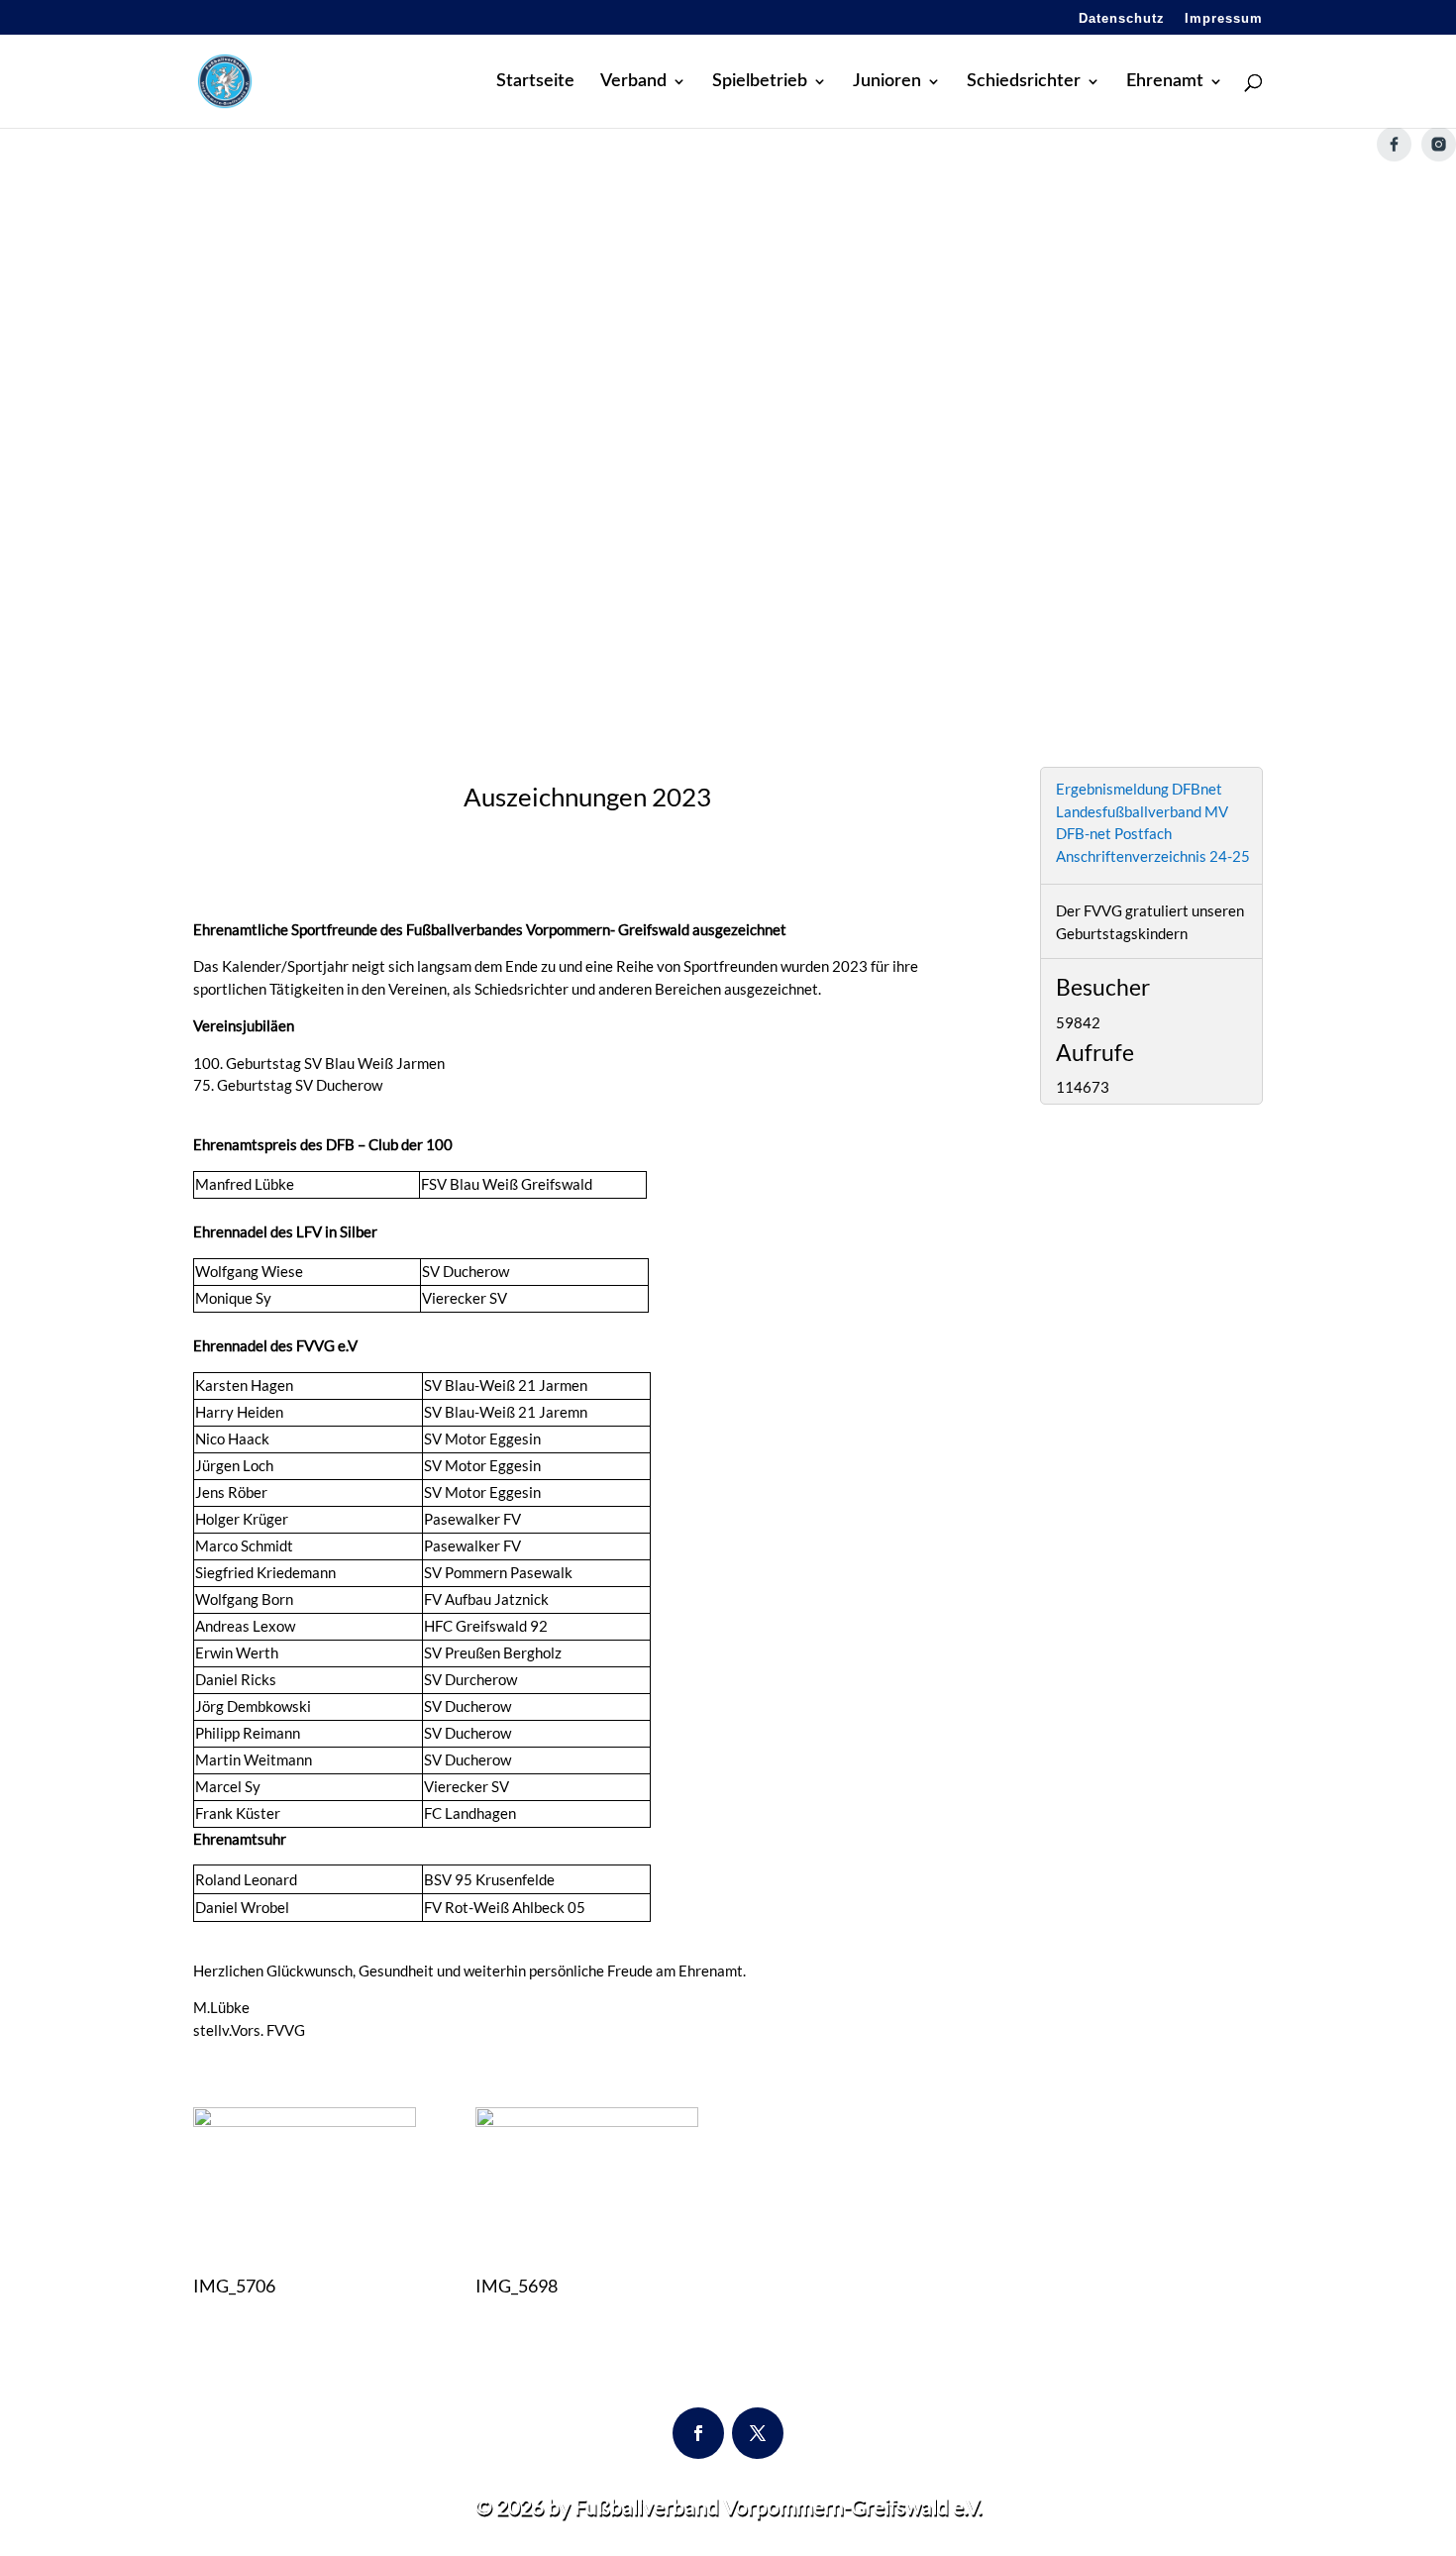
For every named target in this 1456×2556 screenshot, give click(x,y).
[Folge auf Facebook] (698, 2433)
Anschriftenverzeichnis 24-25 (1153, 856)
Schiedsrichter (1024, 82)
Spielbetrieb (760, 82)
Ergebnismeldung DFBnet (1139, 789)
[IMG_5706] (305, 2121)
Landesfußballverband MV (1142, 811)
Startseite (535, 82)
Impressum (1224, 19)
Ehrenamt (1165, 82)
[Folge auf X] (758, 2433)
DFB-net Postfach (1114, 833)
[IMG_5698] (587, 2121)
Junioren (887, 82)
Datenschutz (1122, 19)
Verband (633, 82)
